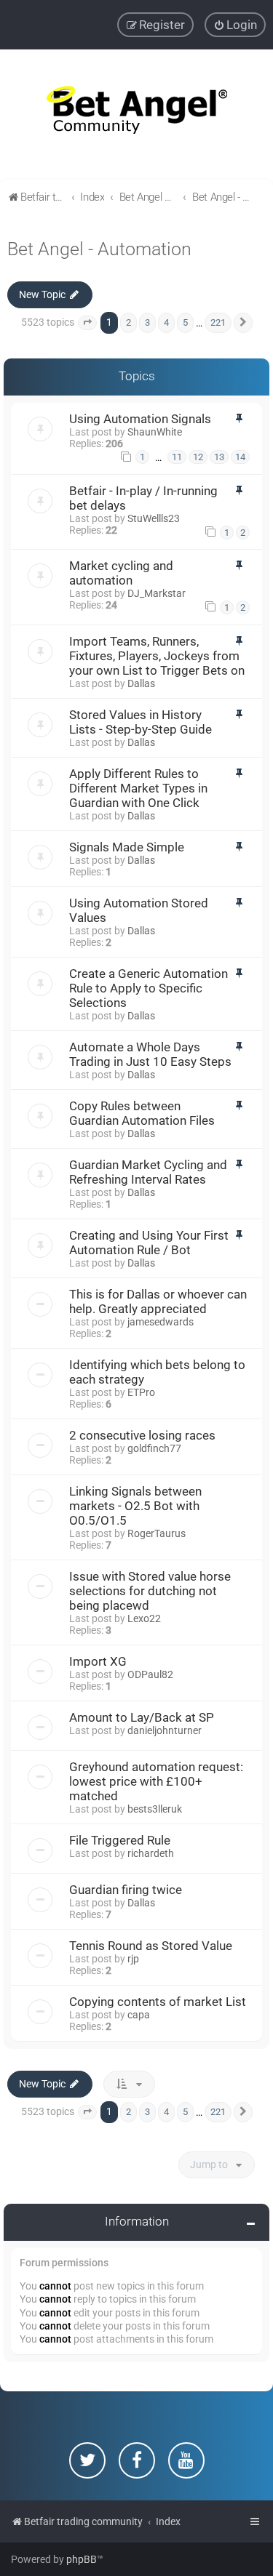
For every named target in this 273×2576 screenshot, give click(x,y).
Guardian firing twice (126, 1890)
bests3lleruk (155, 1809)
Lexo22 (144, 1618)
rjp (133, 1959)
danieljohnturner (165, 1730)
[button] (87, 323)
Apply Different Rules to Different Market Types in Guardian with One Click (138, 788)
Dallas (141, 683)
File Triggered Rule (120, 1840)
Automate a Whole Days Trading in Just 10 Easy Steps (150, 1054)
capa (139, 2015)
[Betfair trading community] (137, 115)
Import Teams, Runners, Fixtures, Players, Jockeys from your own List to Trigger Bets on (157, 656)
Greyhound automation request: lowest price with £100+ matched (156, 1781)
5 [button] (185, 322)
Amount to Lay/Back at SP (142, 1717)
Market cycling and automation (121, 573)
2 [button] (128, 322)
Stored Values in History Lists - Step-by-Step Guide (141, 722)
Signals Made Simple (127, 847)
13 (219, 457)
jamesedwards (161, 1322)
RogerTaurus (157, 1533)
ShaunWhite (155, 432)
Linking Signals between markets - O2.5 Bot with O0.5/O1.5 (135, 1506)
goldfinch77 (154, 1448)
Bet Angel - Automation (99, 249)
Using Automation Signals (140, 419)
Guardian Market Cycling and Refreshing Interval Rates (148, 1172)
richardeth (151, 1853)
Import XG (98, 1661)
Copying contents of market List (158, 2002)
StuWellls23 (154, 518)
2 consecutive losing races (142, 1435)
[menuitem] (235, 25)
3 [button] (147, 322)
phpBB (82, 2559)
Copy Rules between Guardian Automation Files (142, 1113)
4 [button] (166, 322)
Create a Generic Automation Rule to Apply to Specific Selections (149, 988)
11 (177, 457)
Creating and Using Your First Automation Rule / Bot (149, 1243)
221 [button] (218, 322)
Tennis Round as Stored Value (151, 1946)
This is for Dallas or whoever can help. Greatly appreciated (158, 1301)
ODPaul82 (150, 1674)
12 (198, 457)
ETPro (141, 1392)
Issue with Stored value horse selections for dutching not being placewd (150, 1591)
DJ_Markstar (157, 593)
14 (240, 457)
